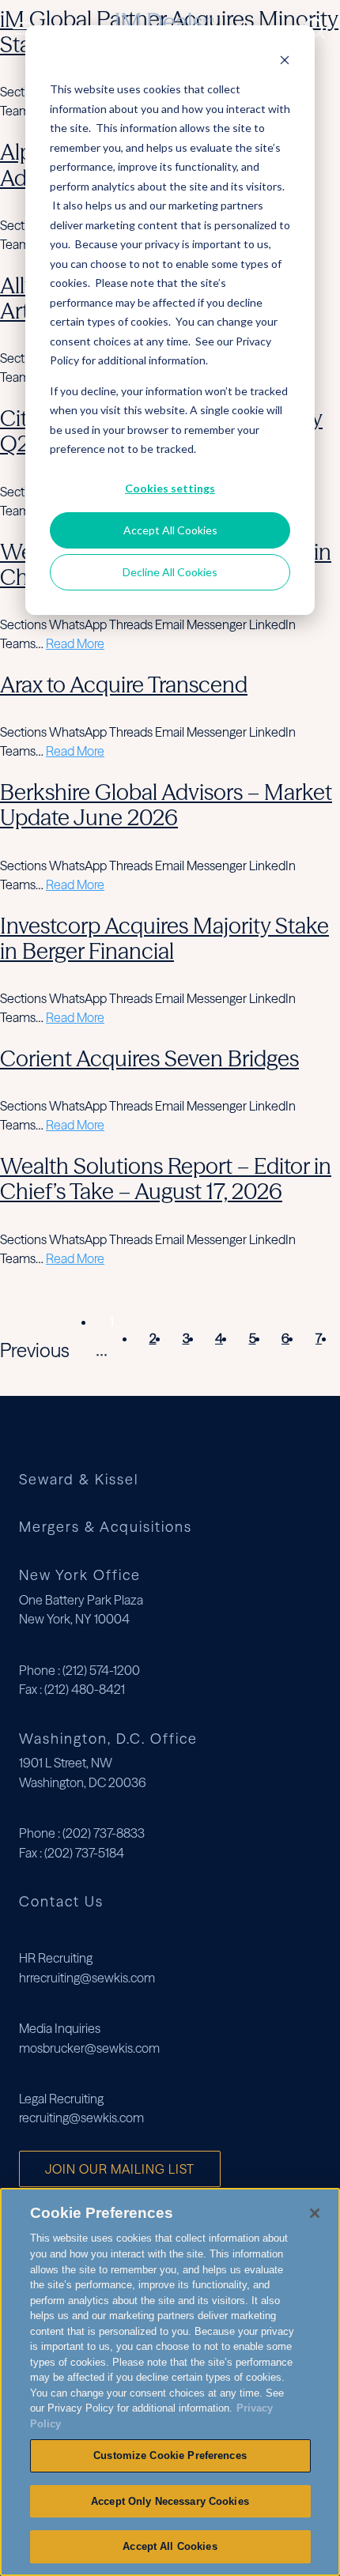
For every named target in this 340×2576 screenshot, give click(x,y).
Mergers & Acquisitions (106, 1527)
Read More (75, 643)
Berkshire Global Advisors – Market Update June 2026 (166, 805)
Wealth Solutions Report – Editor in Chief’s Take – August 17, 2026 (166, 1179)
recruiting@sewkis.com (81, 2118)
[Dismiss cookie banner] (285, 60)
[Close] (315, 2213)
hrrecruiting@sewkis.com (87, 1978)
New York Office (80, 1575)
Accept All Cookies (170, 530)
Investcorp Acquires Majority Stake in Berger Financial (164, 938)
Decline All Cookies (170, 572)
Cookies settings (170, 488)
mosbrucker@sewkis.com (89, 2048)
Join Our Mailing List (120, 2169)
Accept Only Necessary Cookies (170, 2501)
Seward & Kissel (79, 1480)
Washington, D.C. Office (108, 1739)
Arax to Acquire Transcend (124, 685)
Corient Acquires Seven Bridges (149, 1058)
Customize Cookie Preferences (170, 2455)
